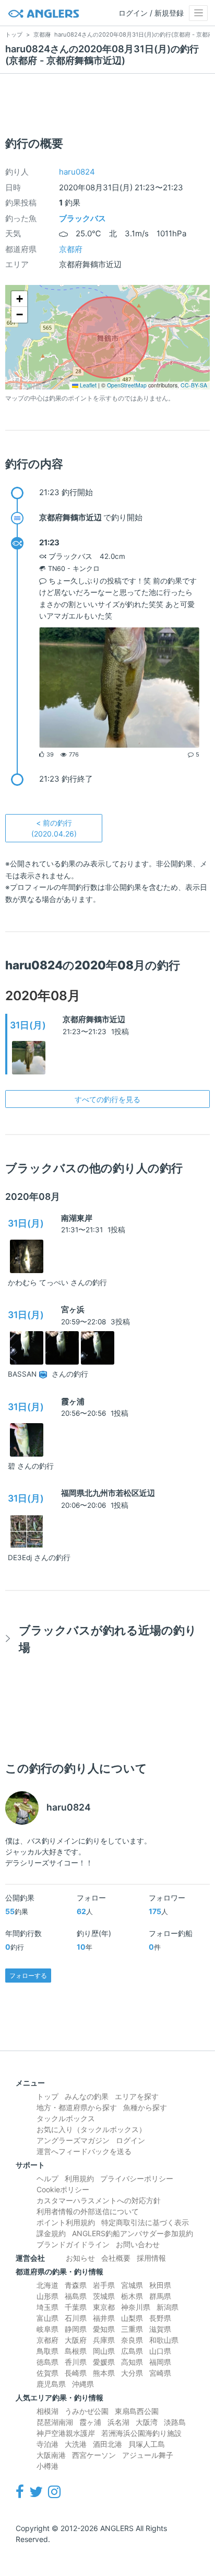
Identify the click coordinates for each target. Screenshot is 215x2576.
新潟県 (168, 2307)
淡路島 (175, 2422)
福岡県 (160, 2362)
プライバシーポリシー (137, 2178)
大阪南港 (51, 2455)
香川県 (76, 2362)
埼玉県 (47, 2307)
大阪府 (76, 2340)
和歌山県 (164, 2340)
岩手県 (104, 2285)
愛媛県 (104, 2362)
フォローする (28, 1976)
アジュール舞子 (148, 2455)
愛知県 (104, 2329)
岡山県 (104, 2351)
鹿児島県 (51, 2384)
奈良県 (132, 2340)
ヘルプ (47, 2178)
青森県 (76, 2285)
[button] (19, 299)
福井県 (104, 2318)
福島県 (76, 2296)
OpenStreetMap (127, 385)
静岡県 (76, 2329)
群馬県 (160, 2296)
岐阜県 (47, 2329)
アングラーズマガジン (73, 2140)
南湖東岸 (77, 1218)
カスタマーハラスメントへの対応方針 (99, 2200)
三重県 (132, 2329)
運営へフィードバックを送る (84, 2151)
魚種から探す (145, 2107)
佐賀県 (47, 2373)
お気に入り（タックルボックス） (91, 2129)
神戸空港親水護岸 (66, 2433)
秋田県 (160, 2285)
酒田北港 (107, 2444)
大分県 (132, 2373)
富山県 (47, 2318)
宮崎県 (160, 2373)
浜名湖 (118, 2422)
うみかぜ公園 (87, 2411)
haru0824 (77, 172)
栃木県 (132, 2296)
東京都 (104, 2307)
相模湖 (47, 2411)
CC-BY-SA (194, 385)
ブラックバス (82, 218)
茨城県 (104, 2296)
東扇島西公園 (137, 2411)
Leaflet (87, 385)
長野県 (160, 2318)
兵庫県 (104, 2340)
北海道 (47, 2285)
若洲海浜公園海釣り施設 (141, 2433)
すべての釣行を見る (107, 1099)
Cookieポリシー (63, 2189)
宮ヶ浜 (73, 1309)
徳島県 (47, 2362)
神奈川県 (136, 2307)
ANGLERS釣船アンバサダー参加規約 (133, 2233)
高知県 (132, 2362)
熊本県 (104, 2373)
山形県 (47, 2296)
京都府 (71, 249)
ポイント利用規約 (66, 2222)
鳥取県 (47, 2351)
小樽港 (47, 2466)
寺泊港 (47, 2444)
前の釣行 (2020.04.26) (54, 828)
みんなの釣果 (87, 2096)
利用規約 (79, 2178)
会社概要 (116, 2258)
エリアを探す (137, 2096)
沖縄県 (83, 2384)
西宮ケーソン (94, 2455)
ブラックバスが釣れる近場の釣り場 (108, 1639)
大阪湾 (147, 2422)
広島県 (132, 2351)
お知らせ (80, 2258)
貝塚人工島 (147, 2444)
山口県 (160, 2351)
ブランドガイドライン (73, 2244)
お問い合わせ (138, 2244)
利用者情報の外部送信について (88, 2211)
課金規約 (51, 2233)
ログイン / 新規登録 (151, 13)
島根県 (76, 2351)
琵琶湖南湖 (55, 2422)
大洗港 (76, 2444)
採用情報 (151, 2258)
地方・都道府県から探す (77, 2107)
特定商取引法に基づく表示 (145, 2222)
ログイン (130, 2140)
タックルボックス (66, 2118)
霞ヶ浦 (73, 1401)
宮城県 (132, 2285)
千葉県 (76, 2307)
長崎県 (76, 2373)
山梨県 (132, 2318)
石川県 (76, 2318)
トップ (47, 2096)
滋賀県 (160, 2329)
